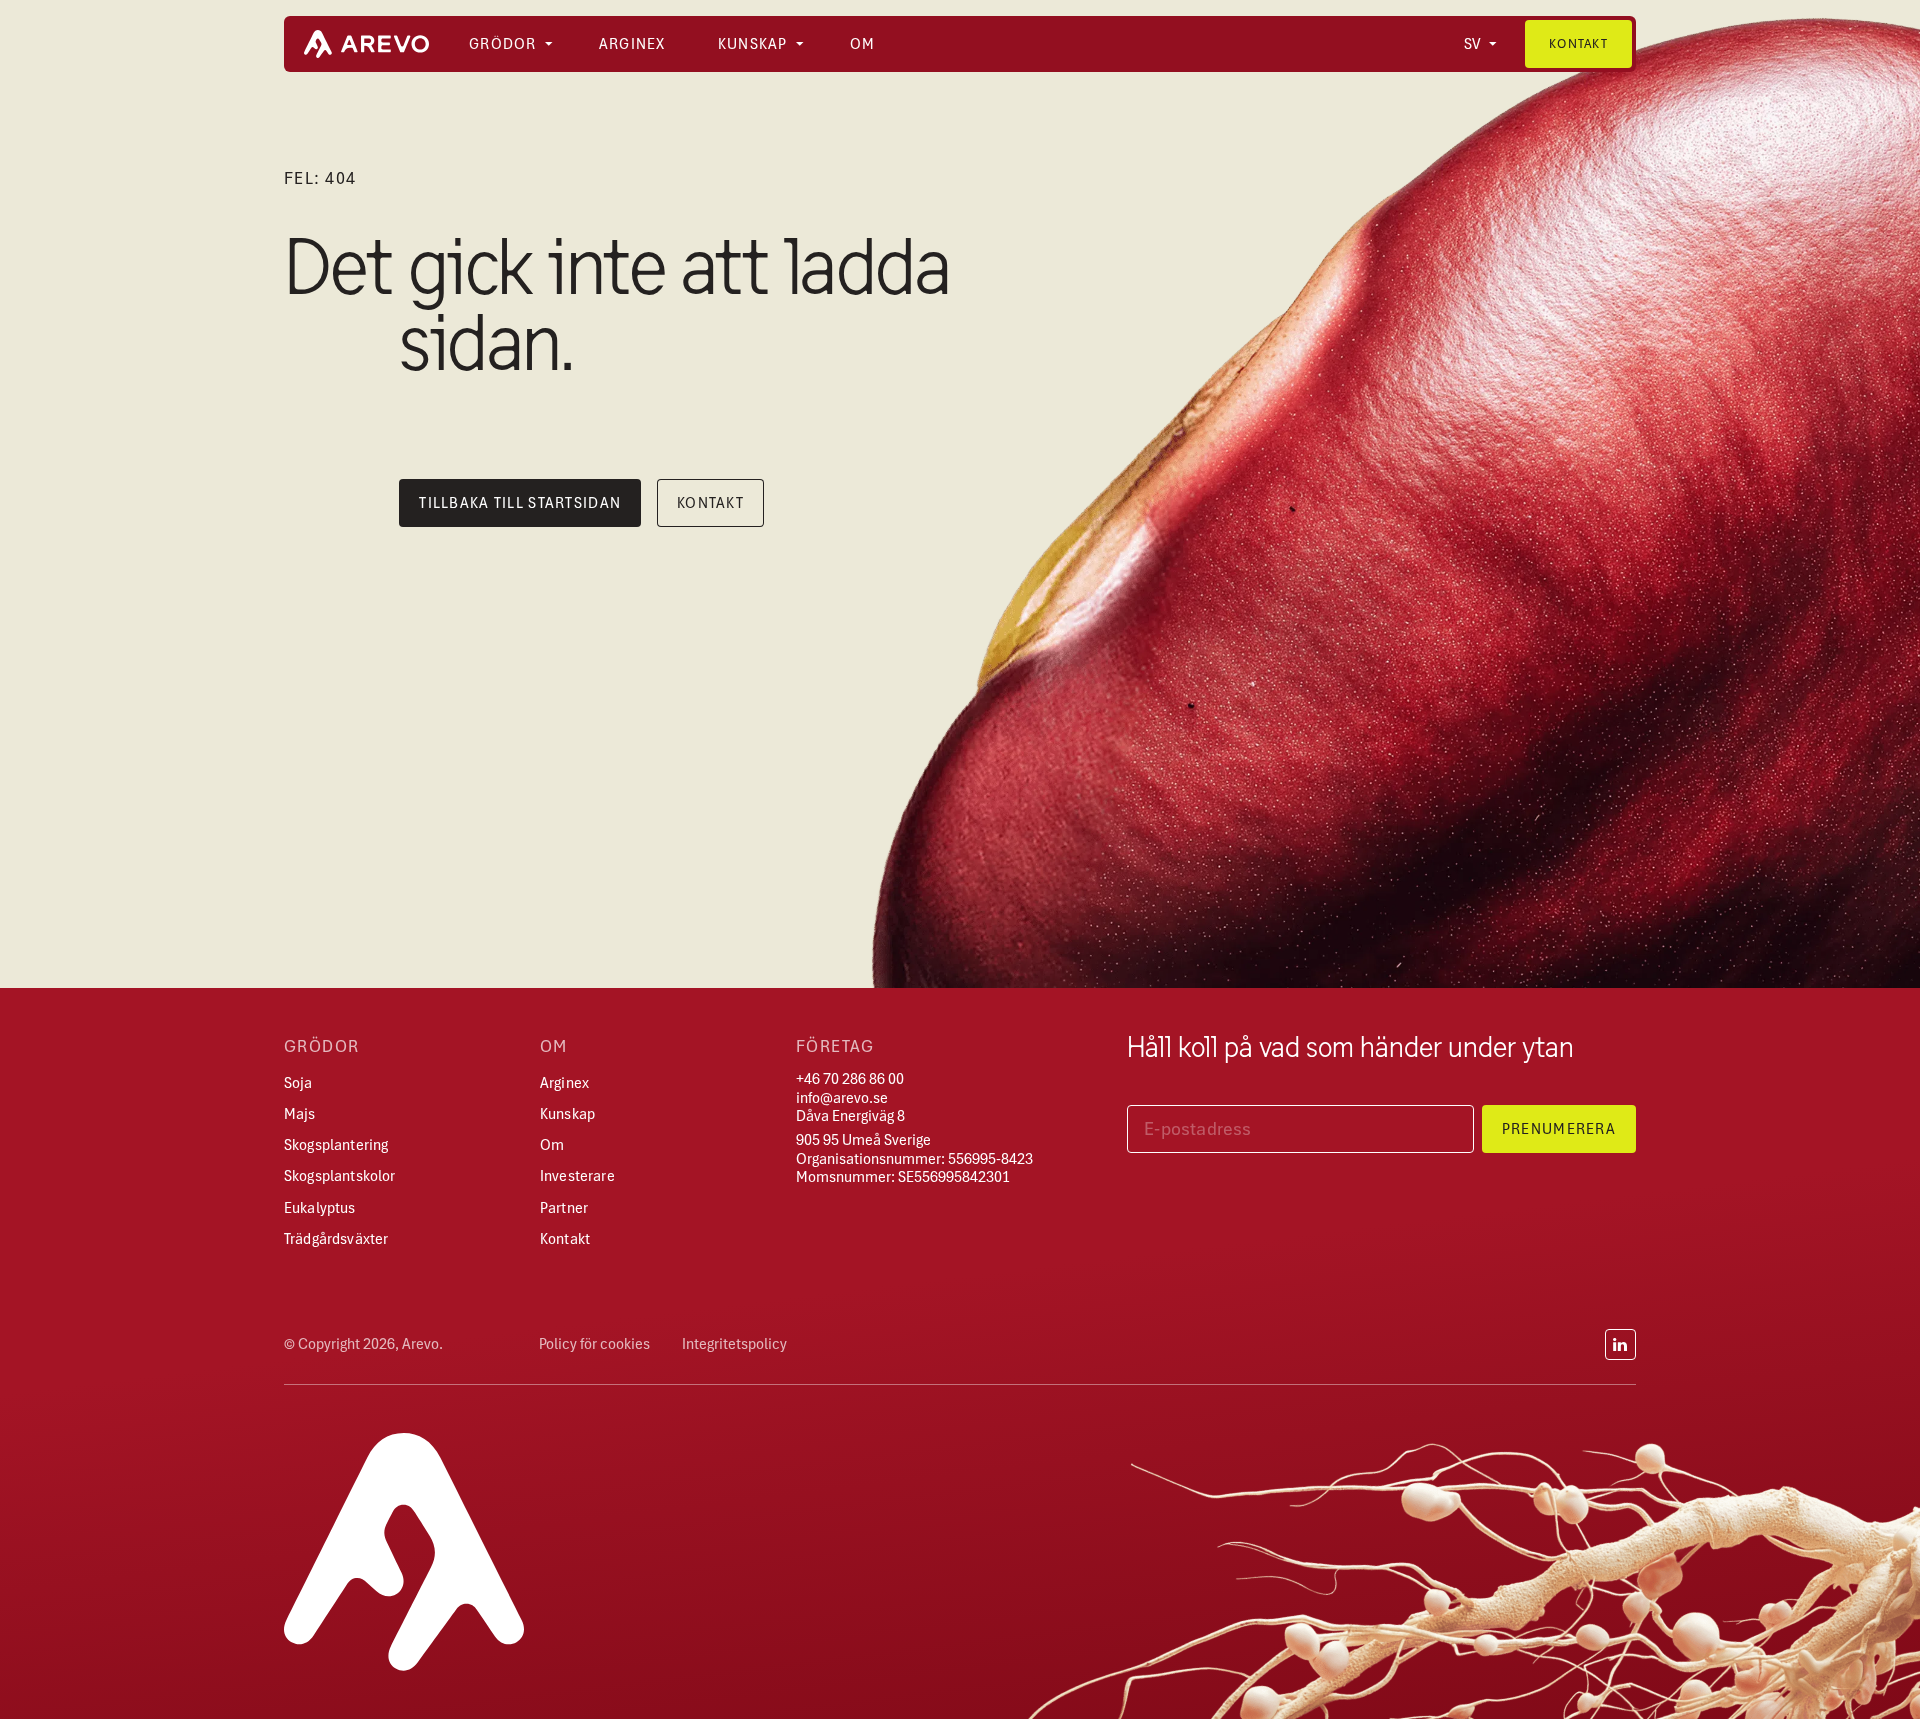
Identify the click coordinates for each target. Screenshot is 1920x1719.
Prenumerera (1559, 1129)
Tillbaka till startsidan (520, 503)
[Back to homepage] (366, 44)
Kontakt (1578, 43)
